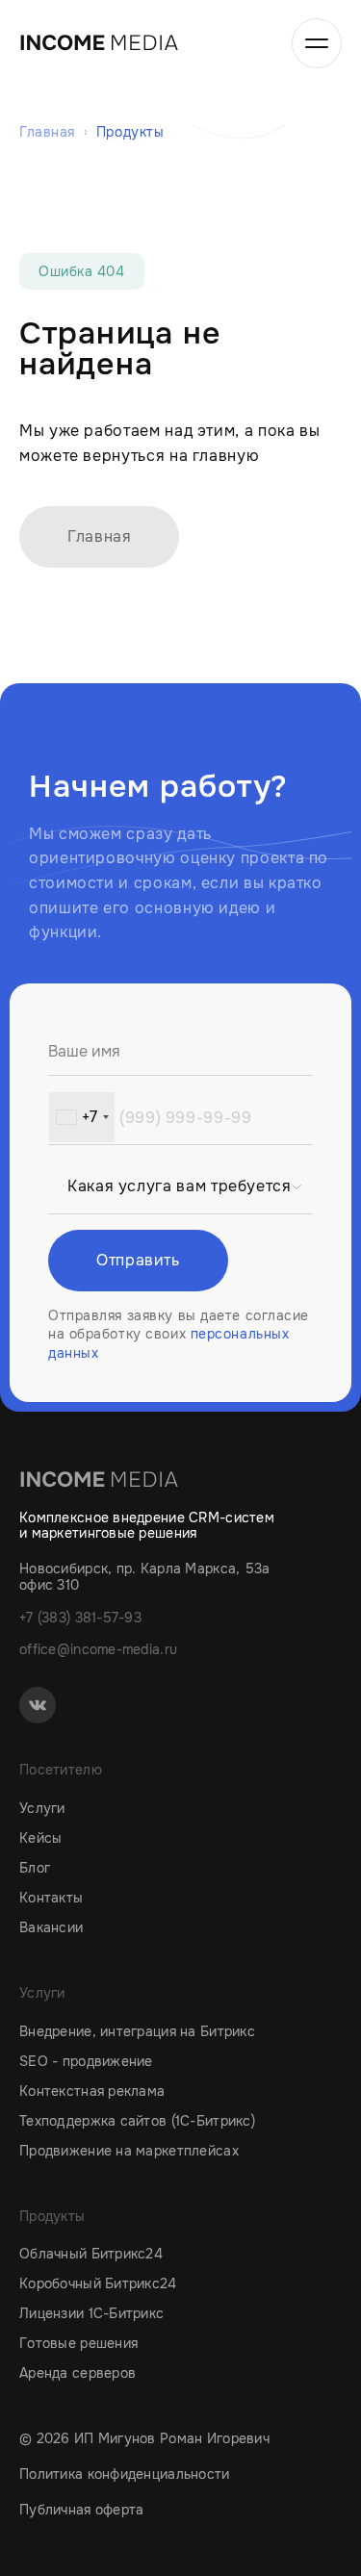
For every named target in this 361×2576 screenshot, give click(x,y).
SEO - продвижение (86, 2061)
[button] (82, 1117)
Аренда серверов (77, 2373)
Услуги (42, 1808)
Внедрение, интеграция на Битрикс (137, 2031)
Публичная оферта (81, 2510)
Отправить (138, 1260)
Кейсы (40, 1838)
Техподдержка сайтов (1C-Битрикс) (137, 2121)
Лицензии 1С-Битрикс (91, 2313)
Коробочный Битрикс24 (98, 2283)
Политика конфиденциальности (125, 2474)
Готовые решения (78, 2343)
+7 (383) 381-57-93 (80, 1618)
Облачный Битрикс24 (91, 2254)
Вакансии (51, 1927)
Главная (99, 536)
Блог (35, 1868)
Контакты (51, 1898)
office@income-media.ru (98, 1649)
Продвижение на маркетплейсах (129, 2151)
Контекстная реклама (92, 2091)
